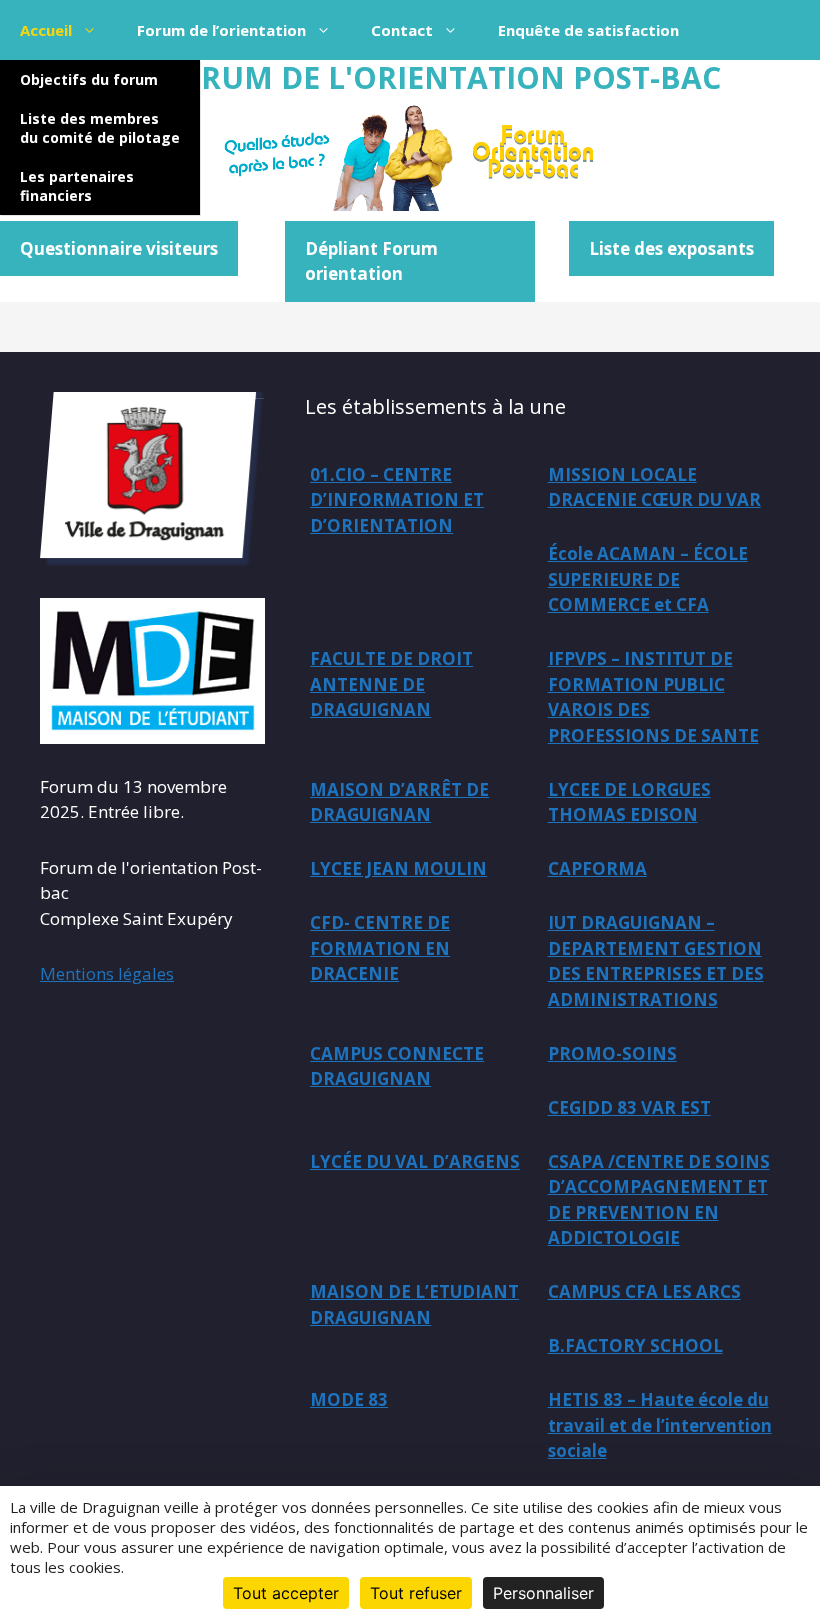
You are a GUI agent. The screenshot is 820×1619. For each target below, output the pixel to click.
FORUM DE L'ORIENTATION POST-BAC (440, 77)
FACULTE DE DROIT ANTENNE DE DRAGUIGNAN (391, 684)
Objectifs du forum (89, 79)
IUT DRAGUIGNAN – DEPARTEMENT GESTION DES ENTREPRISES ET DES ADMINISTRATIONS (656, 961)
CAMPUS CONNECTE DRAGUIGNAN (397, 1066)
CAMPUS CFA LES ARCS (644, 1291)
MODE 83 (349, 1399)
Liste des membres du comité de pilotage (100, 128)
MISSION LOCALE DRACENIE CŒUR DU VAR (654, 487)
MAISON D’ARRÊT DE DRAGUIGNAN (399, 802)
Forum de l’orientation (221, 30)
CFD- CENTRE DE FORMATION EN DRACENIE (380, 948)
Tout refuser (416, 1593)
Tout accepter (286, 1593)
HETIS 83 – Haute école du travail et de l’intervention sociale (660, 1425)
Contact (402, 30)
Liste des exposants (671, 248)
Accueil (46, 30)
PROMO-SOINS (612, 1053)
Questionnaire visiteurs (119, 248)
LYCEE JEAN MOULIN (398, 868)
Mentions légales (107, 973)
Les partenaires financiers (77, 186)
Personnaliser (543, 1593)
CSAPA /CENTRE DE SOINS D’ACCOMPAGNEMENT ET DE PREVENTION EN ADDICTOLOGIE (659, 1200)
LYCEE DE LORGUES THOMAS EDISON (629, 802)
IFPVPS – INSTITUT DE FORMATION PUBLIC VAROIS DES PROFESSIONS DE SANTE (653, 697)
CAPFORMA (597, 868)
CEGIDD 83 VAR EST (629, 1107)
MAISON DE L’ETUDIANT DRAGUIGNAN (414, 1304)
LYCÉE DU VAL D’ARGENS (415, 1161)
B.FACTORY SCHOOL (635, 1345)
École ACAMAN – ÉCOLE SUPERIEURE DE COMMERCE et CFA (648, 579)
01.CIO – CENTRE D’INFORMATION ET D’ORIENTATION (397, 500)
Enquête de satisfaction (588, 30)
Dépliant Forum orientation (371, 261)
